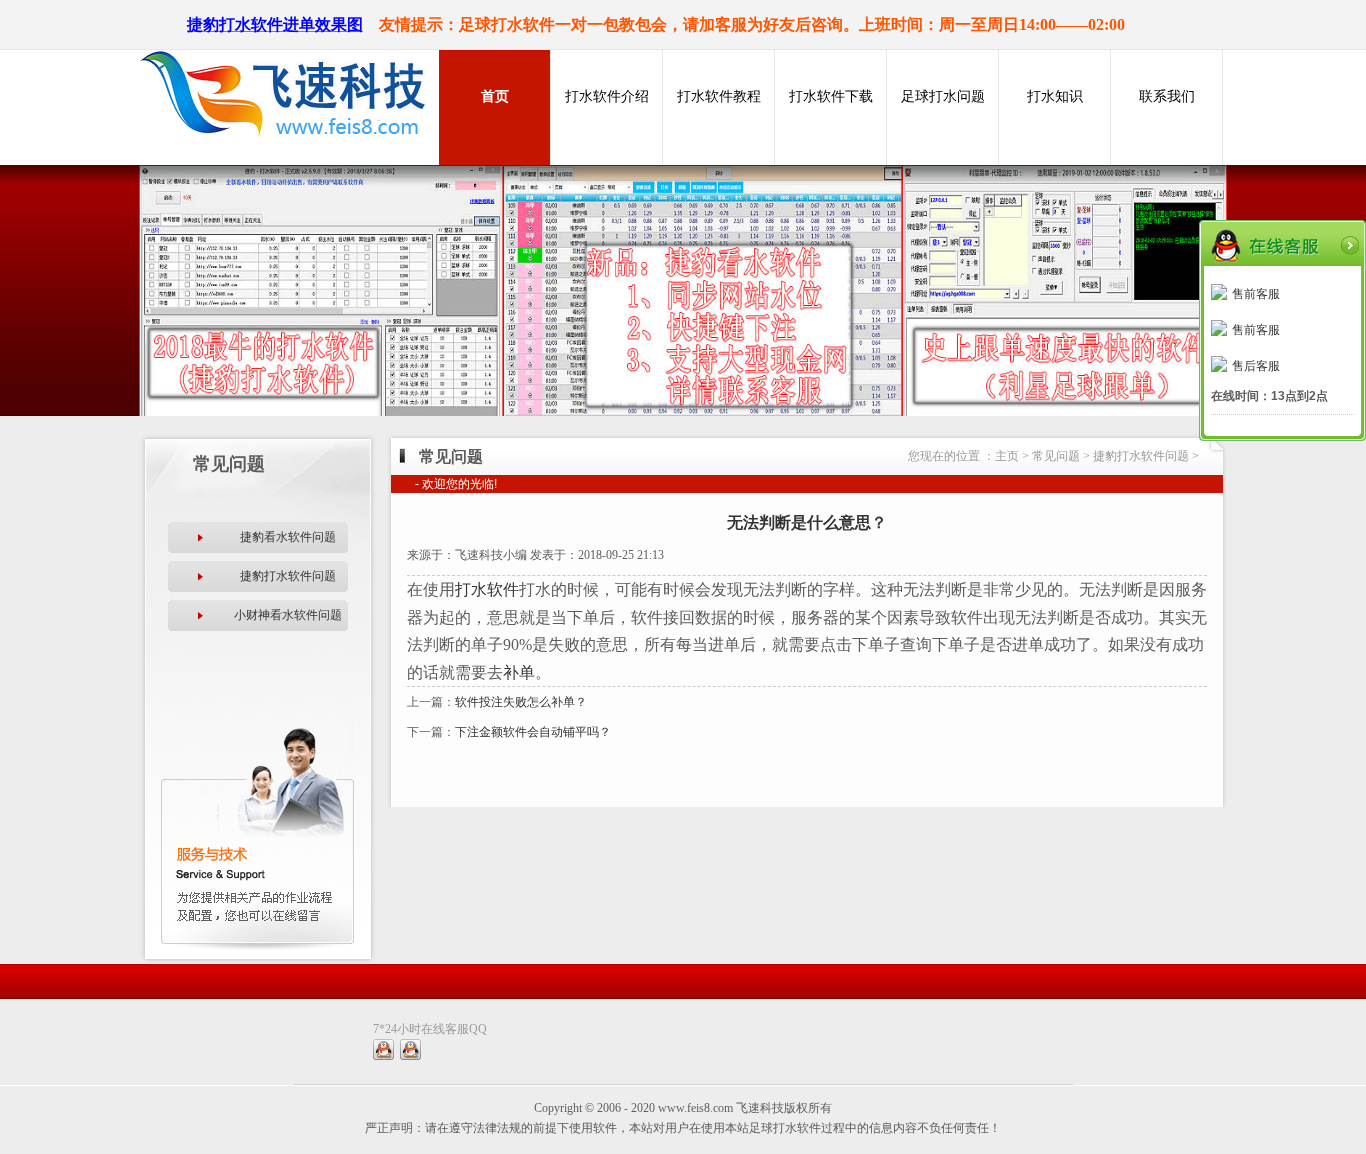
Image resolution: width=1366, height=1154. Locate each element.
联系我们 (1167, 96)
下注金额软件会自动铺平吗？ (533, 732)
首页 (495, 96)
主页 (1007, 456)
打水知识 (1055, 96)
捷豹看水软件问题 (288, 537)
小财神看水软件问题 (288, 615)
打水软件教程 (719, 96)
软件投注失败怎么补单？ (521, 702)
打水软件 (487, 589)
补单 (519, 672)
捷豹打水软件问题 (288, 576)
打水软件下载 (831, 96)
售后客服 (1256, 366)
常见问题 (1056, 456)
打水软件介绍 (607, 96)
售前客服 (1256, 294)
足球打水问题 (943, 96)
